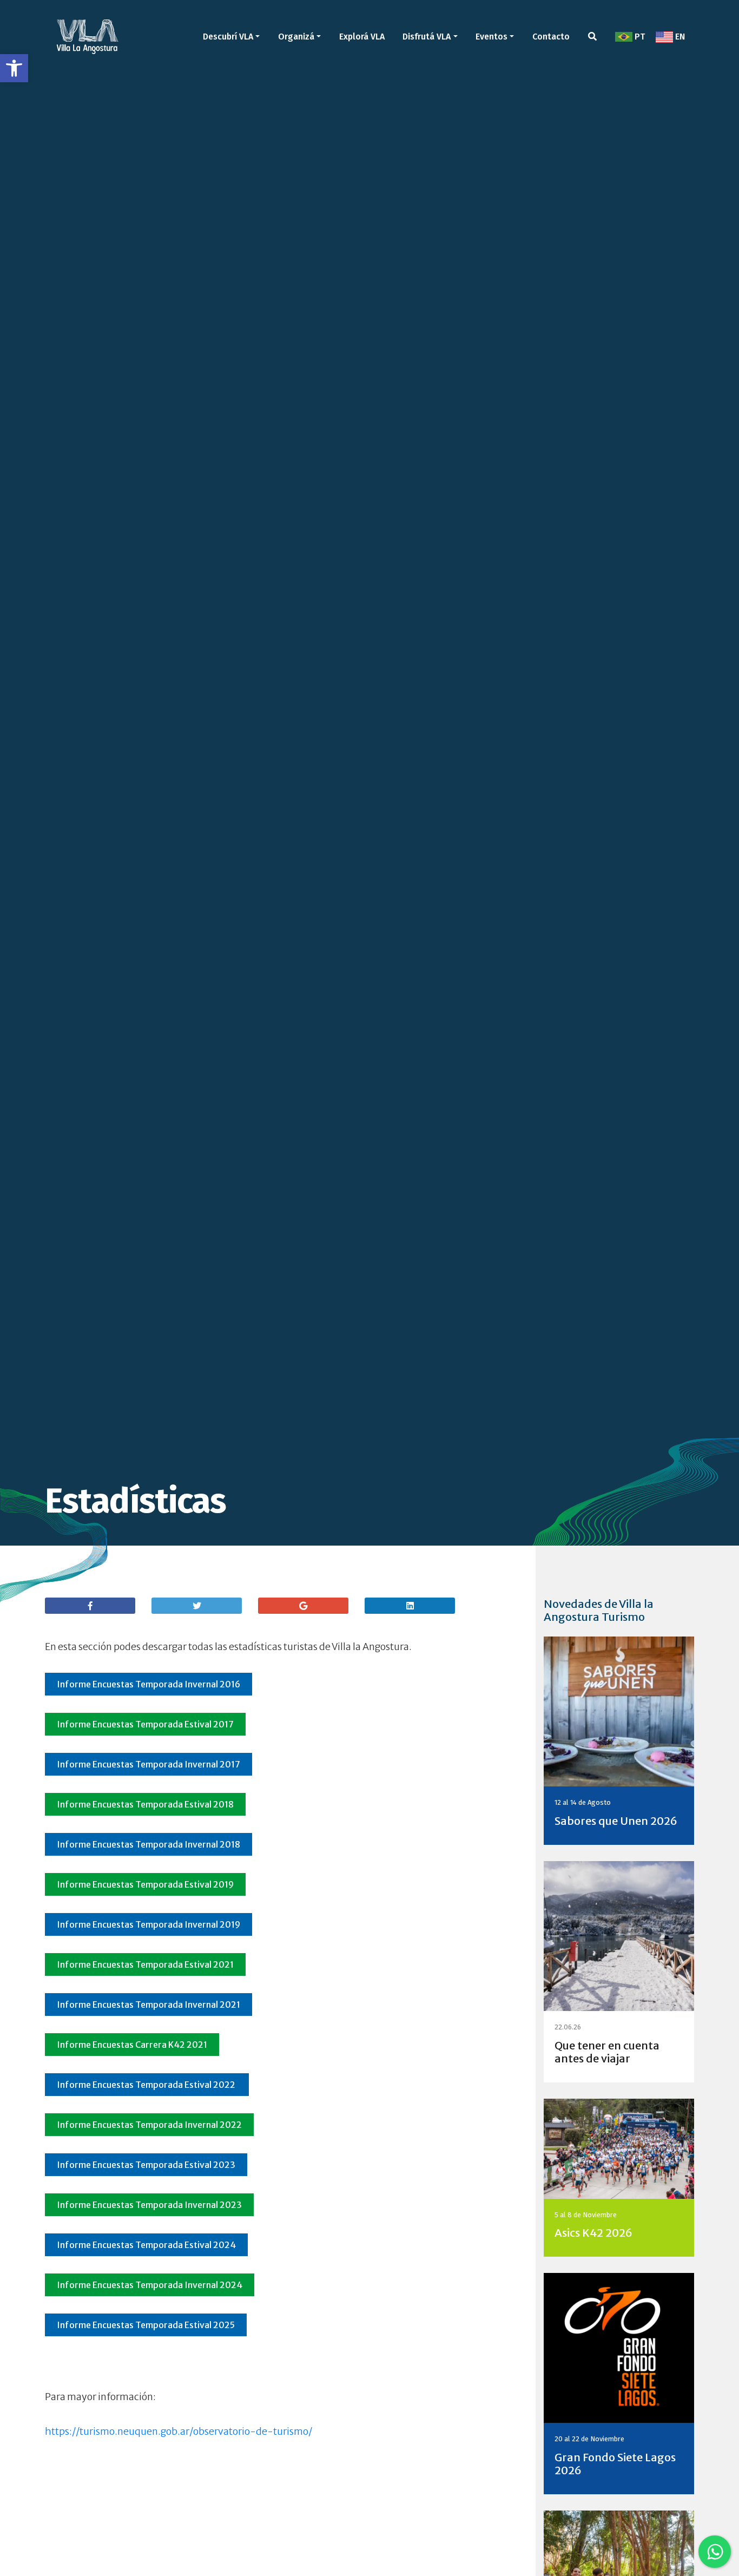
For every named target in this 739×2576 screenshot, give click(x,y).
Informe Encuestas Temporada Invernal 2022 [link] (149, 2125)
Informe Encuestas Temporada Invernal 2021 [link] (149, 2005)
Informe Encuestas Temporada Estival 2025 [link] (146, 2325)
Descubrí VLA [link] (228, 37)
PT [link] (639, 37)
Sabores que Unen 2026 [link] (616, 1821)
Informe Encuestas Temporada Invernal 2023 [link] (149, 2205)
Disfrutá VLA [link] (427, 37)
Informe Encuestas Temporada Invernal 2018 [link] (149, 1844)
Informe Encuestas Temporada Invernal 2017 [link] (149, 1764)
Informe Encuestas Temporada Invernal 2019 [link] (149, 1924)
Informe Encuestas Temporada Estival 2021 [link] (145, 1964)
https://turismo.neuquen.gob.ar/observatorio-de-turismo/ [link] (179, 2432)
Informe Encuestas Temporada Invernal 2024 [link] (150, 2285)
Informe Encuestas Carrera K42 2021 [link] (132, 2045)
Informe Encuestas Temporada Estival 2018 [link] (145, 1804)
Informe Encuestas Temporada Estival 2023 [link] (146, 2165)
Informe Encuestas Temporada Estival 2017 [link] (145, 1724)
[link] (14, 68)
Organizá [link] (296, 37)
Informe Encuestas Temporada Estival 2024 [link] (146, 2245)
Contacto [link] (551, 37)
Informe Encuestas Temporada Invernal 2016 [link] (149, 1684)
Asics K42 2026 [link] (593, 2233)
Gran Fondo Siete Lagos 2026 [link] (615, 2464)
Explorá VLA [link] (362, 37)
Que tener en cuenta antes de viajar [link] (607, 2052)
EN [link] (679, 37)
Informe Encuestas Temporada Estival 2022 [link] (147, 2085)
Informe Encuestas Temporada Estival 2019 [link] (145, 1884)
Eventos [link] (491, 37)
